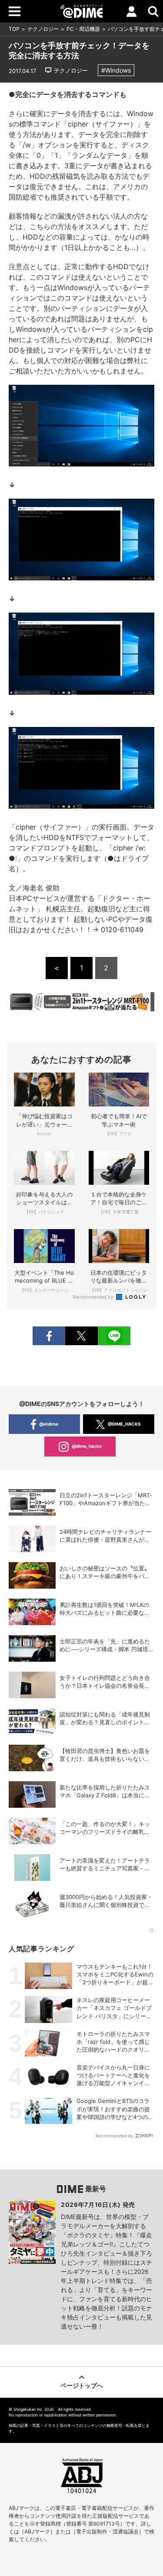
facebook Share (49, 1336)
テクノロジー (43, 29)
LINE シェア (114, 1336)
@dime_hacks (87, 1446)
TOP (14, 29)
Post (81, 1336)
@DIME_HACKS (124, 1424)
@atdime (49, 1424)
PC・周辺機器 (83, 29)
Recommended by (94, 1297)
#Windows (116, 70)
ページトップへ (82, 2385)
